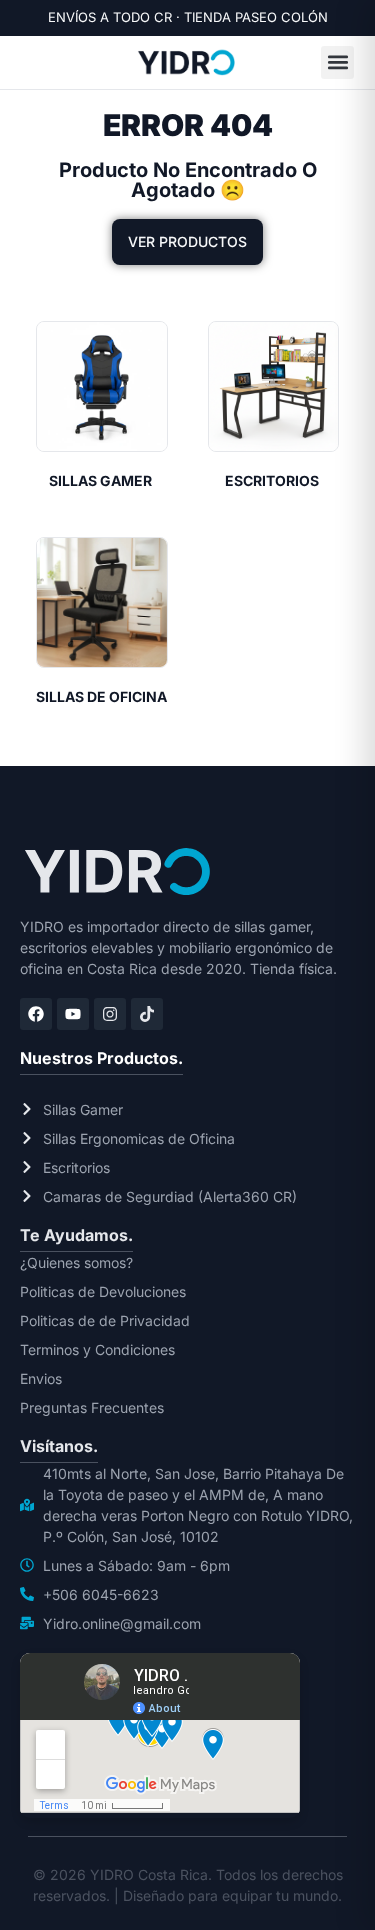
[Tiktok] (147, 1014)
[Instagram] (110, 1014)
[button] (337, 62)
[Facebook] (36, 1014)
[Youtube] (73, 1014)
